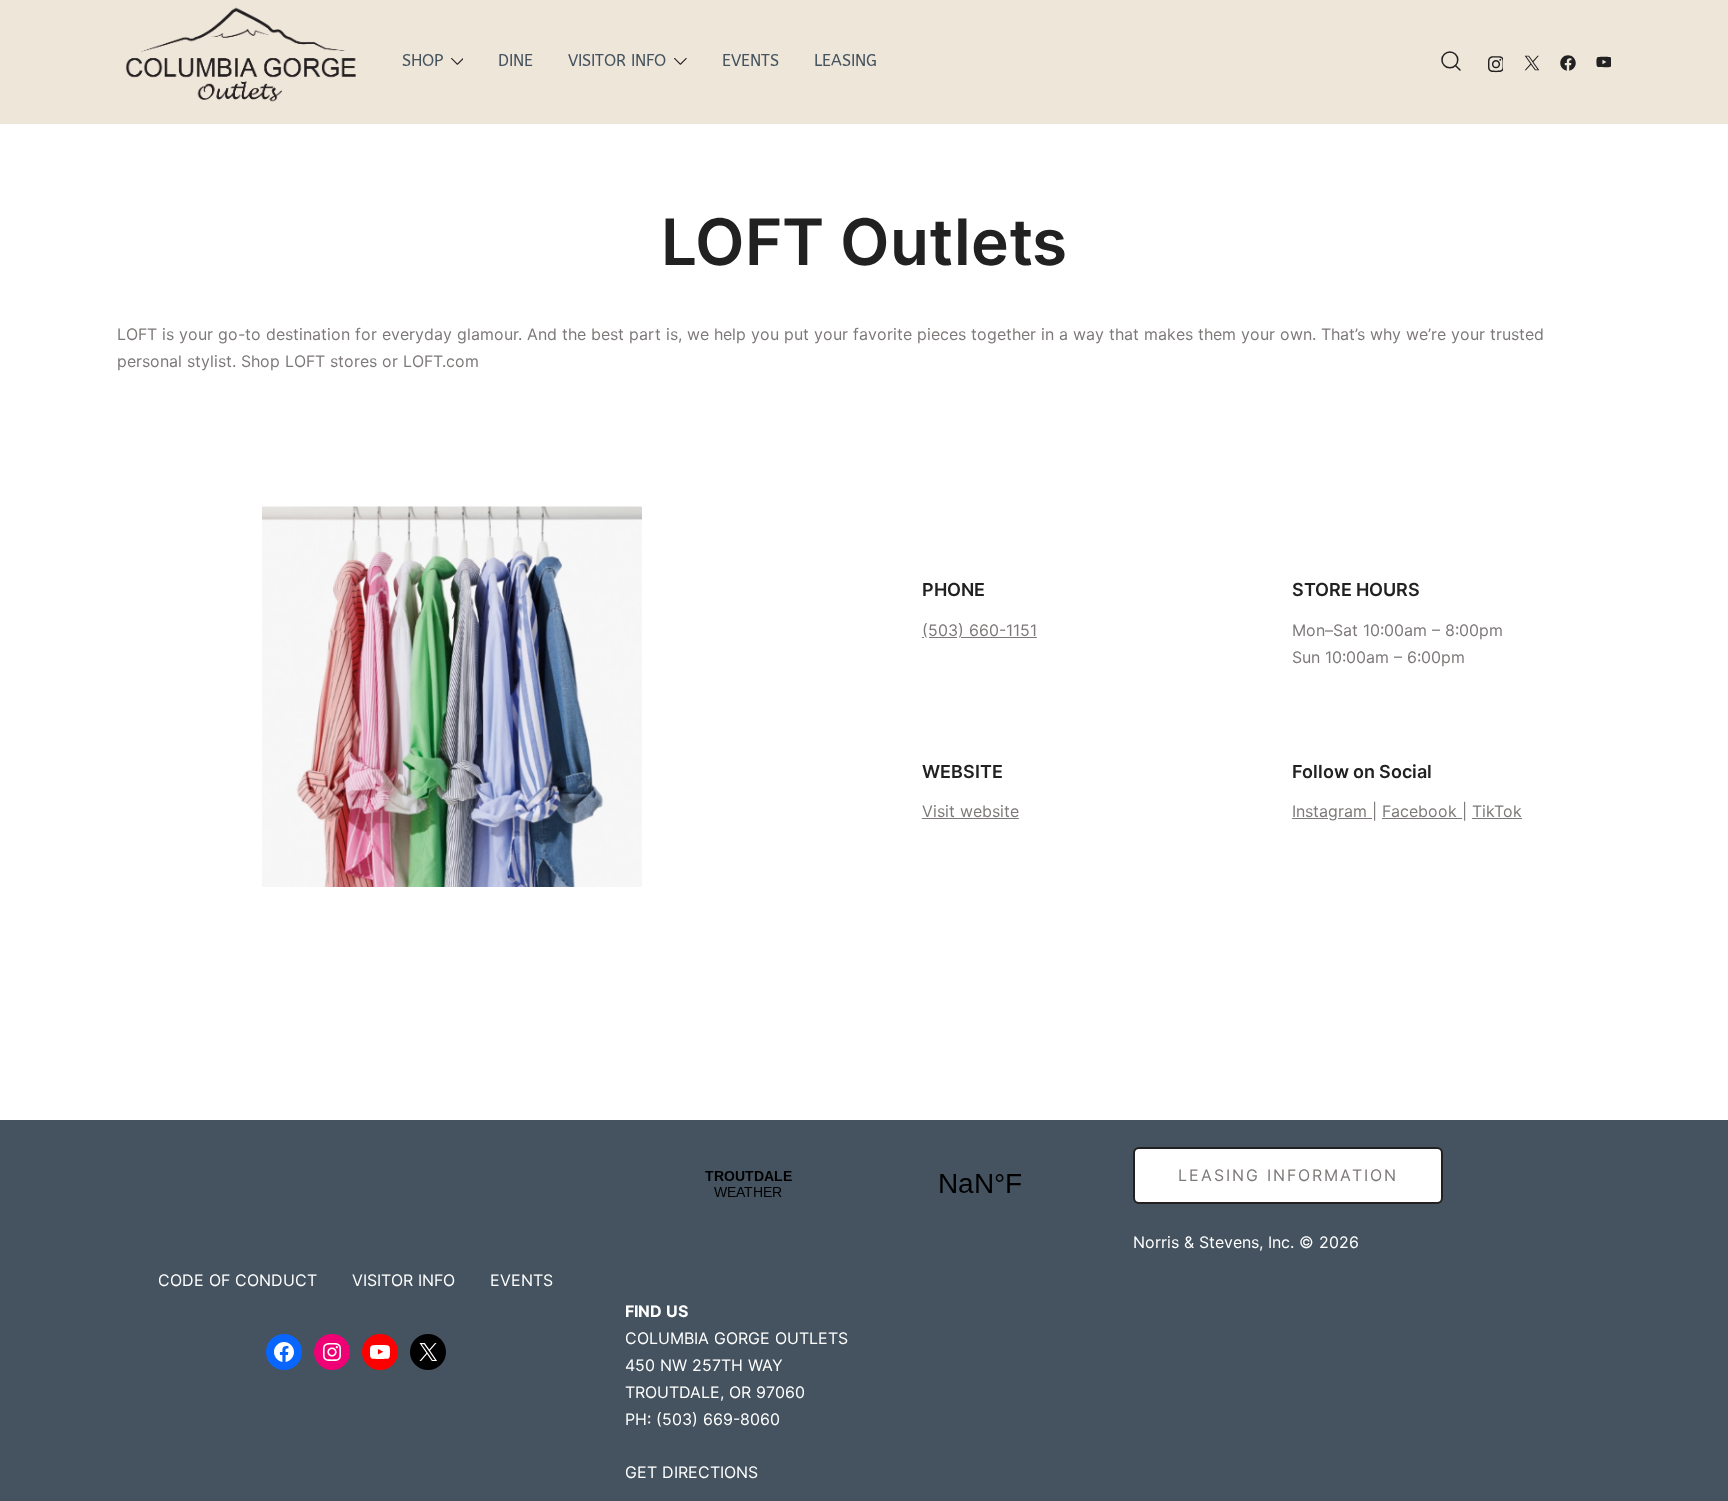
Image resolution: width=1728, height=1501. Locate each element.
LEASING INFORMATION (1288, 1175)
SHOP (422, 60)
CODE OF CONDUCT (237, 1280)
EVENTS (750, 60)
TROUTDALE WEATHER (864, 1184)
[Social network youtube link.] (1604, 61)
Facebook (1422, 811)
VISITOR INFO (617, 60)
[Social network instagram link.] (1496, 61)
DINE (515, 60)
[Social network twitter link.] (1532, 61)
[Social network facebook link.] (1568, 61)
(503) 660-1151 (979, 630)
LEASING (845, 60)
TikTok (1497, 811)
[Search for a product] (1451, 62)
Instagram (1329, 811)
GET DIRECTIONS (691, 1472)
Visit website (970, 811)
